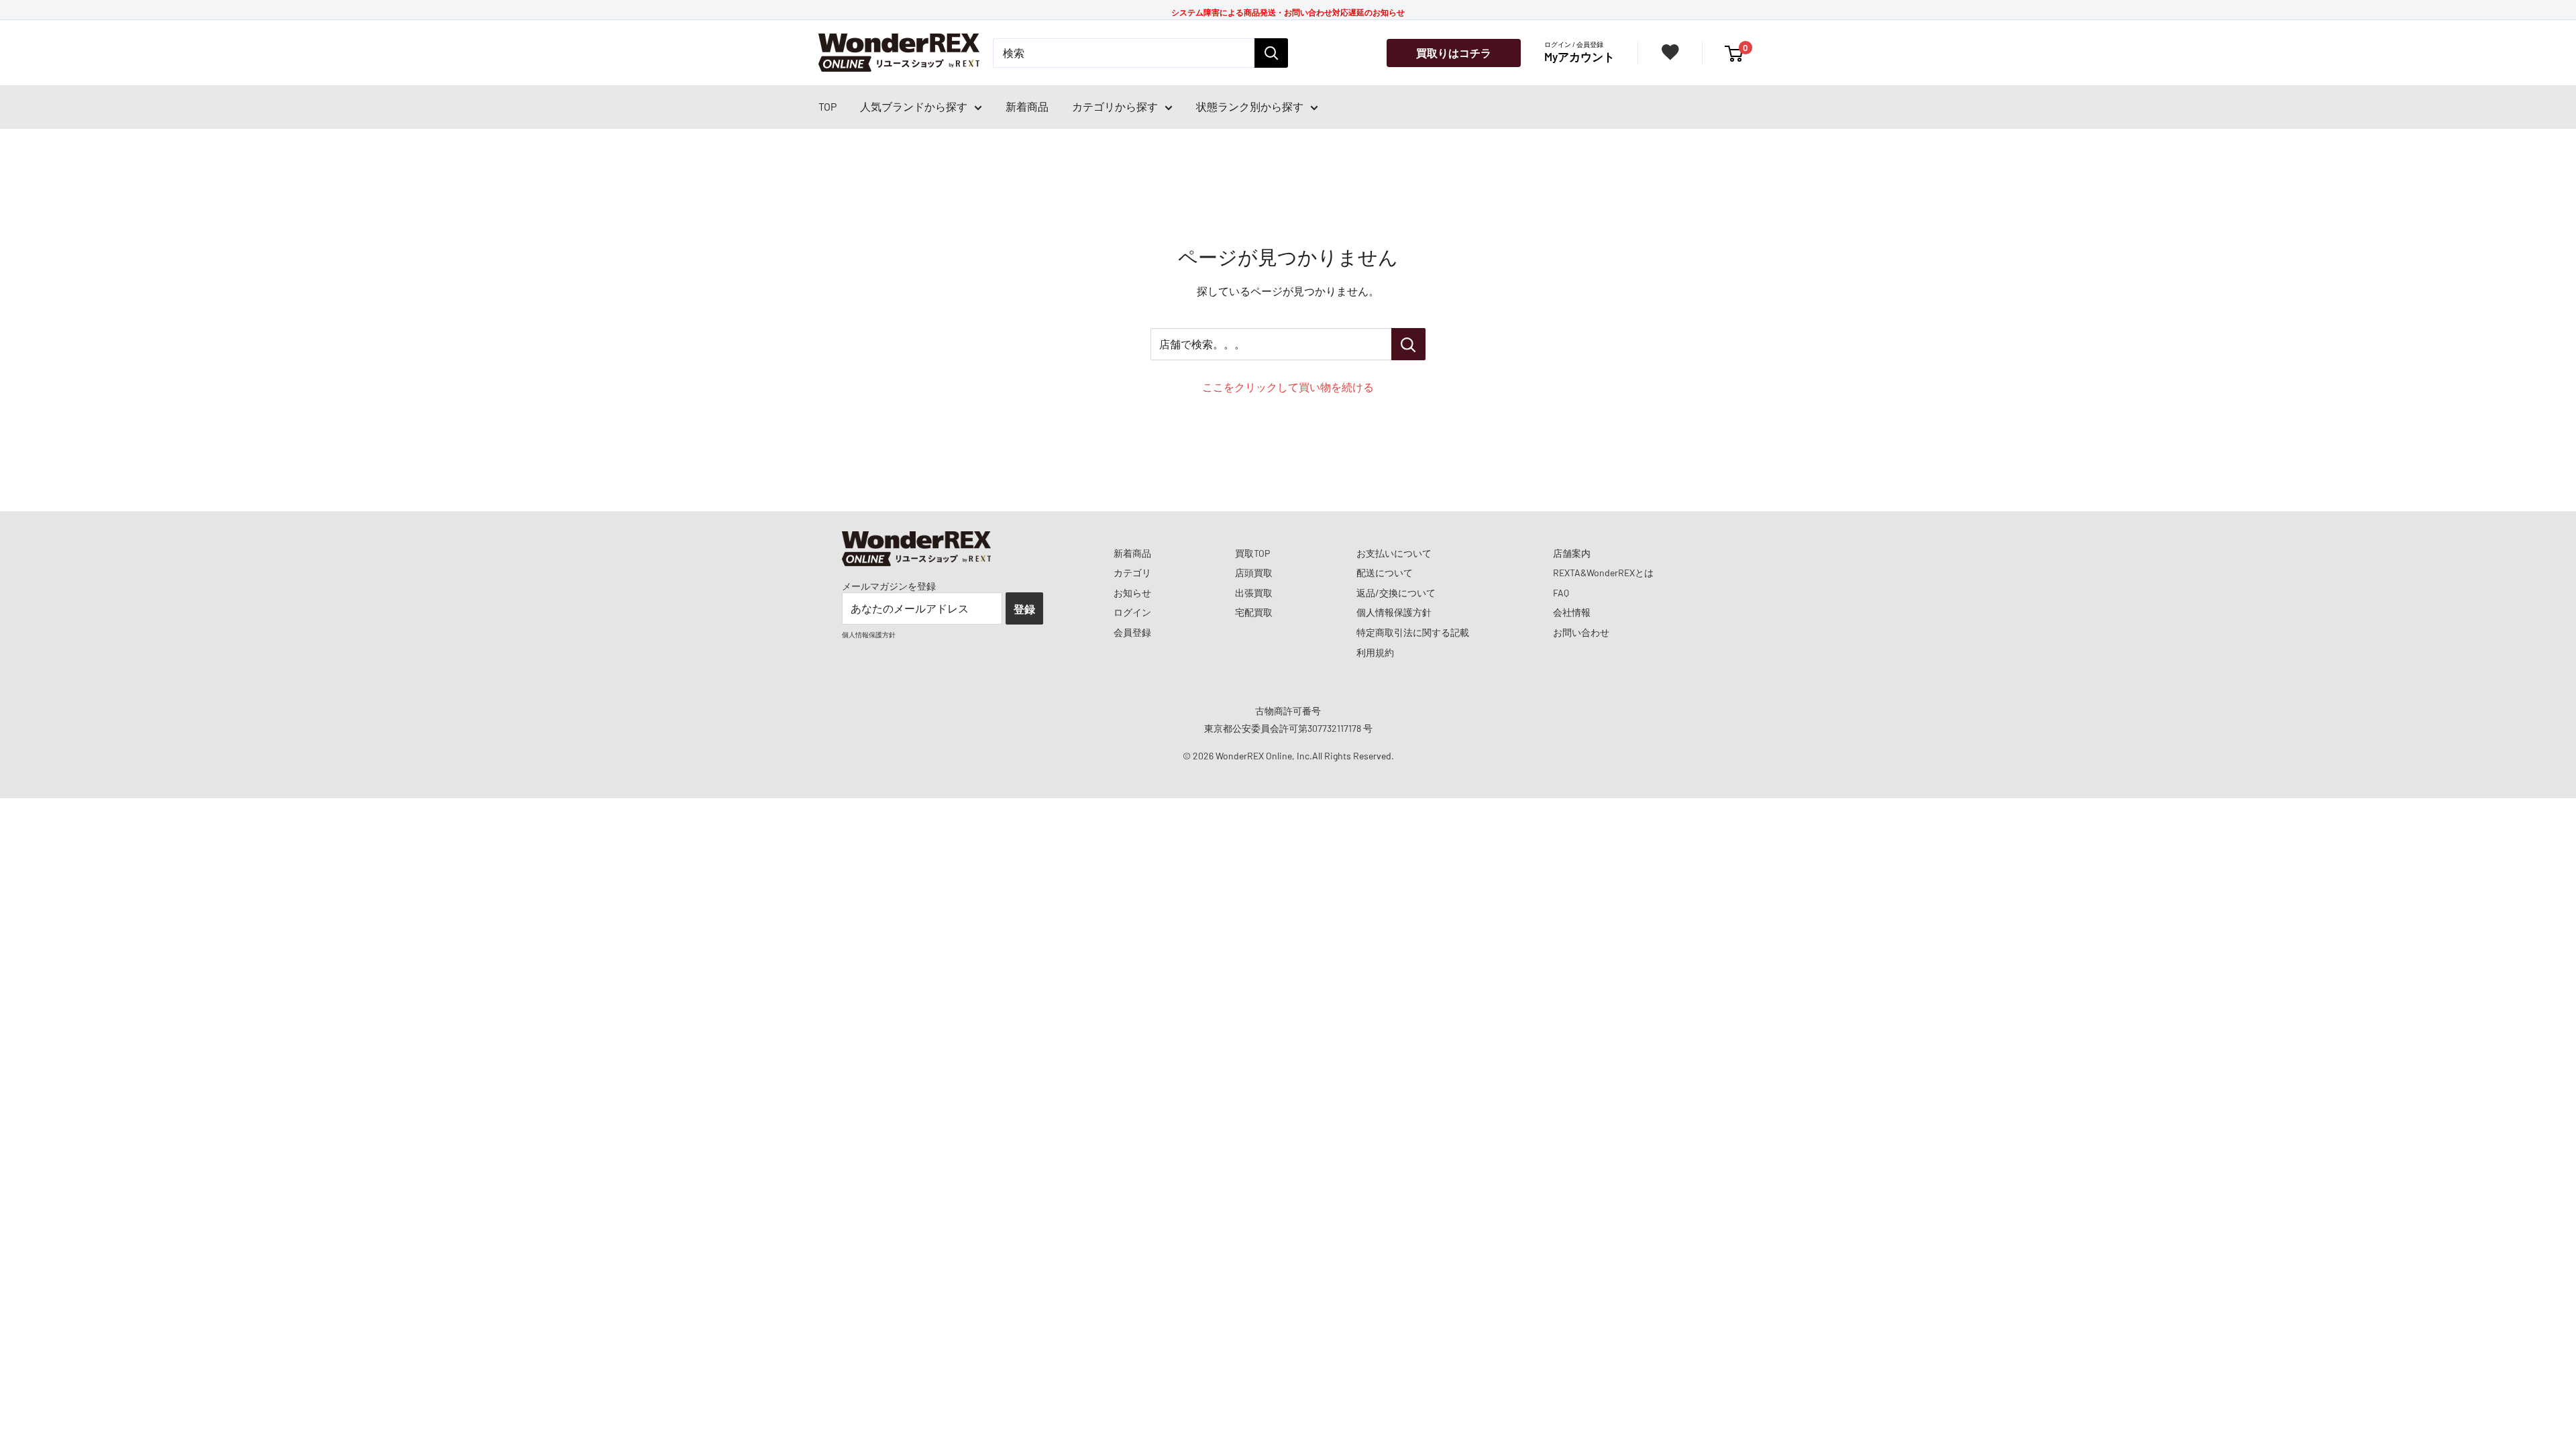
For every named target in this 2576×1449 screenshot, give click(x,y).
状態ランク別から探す (1250, 106)
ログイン (1132, 612)
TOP (827, 106)
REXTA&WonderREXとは (1603, 573)
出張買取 (1254, 593)
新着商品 (1027, 106)
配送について (1385, 573)
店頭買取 (1254, 573)
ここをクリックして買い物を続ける (1288, 387)
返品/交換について (1396, 593)
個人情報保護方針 (1394, 612)
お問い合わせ (1581, 632)
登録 (1024, 609)
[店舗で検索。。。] (1408, 344)
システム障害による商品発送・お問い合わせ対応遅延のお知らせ (1288, 12)
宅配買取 (1254, 612)
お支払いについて (1394, 553)
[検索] (1271, 53)
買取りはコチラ (1454, 53)
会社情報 (1572, 612)
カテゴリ (1132, 573)
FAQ (1561, 593)
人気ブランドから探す (914, 106)
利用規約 (1375, 652)
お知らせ (1132, 593)
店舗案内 (1572, 553)
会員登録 (1132, 632)
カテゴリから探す (1115, 106)
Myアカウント (1579, 56)
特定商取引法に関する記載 (1413, 632)
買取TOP (1252, 553)
